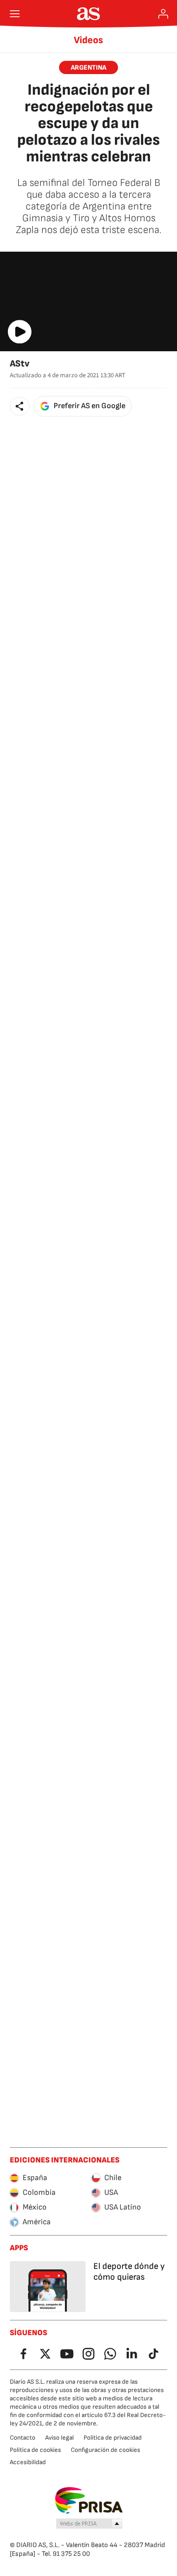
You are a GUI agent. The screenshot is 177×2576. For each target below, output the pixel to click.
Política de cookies (35, 2450)
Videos (88, 40)
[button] (20, 406)
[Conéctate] (163, 14)
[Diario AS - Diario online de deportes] (89, 14)
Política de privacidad (113, 2438)
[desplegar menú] (15, 14)
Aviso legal (59, 2438)
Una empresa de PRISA (89, 2500)
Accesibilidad (28, 2462)
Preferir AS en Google (89, 406)
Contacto (23, 2438)
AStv (20, 364)
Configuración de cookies (105, 2450)
